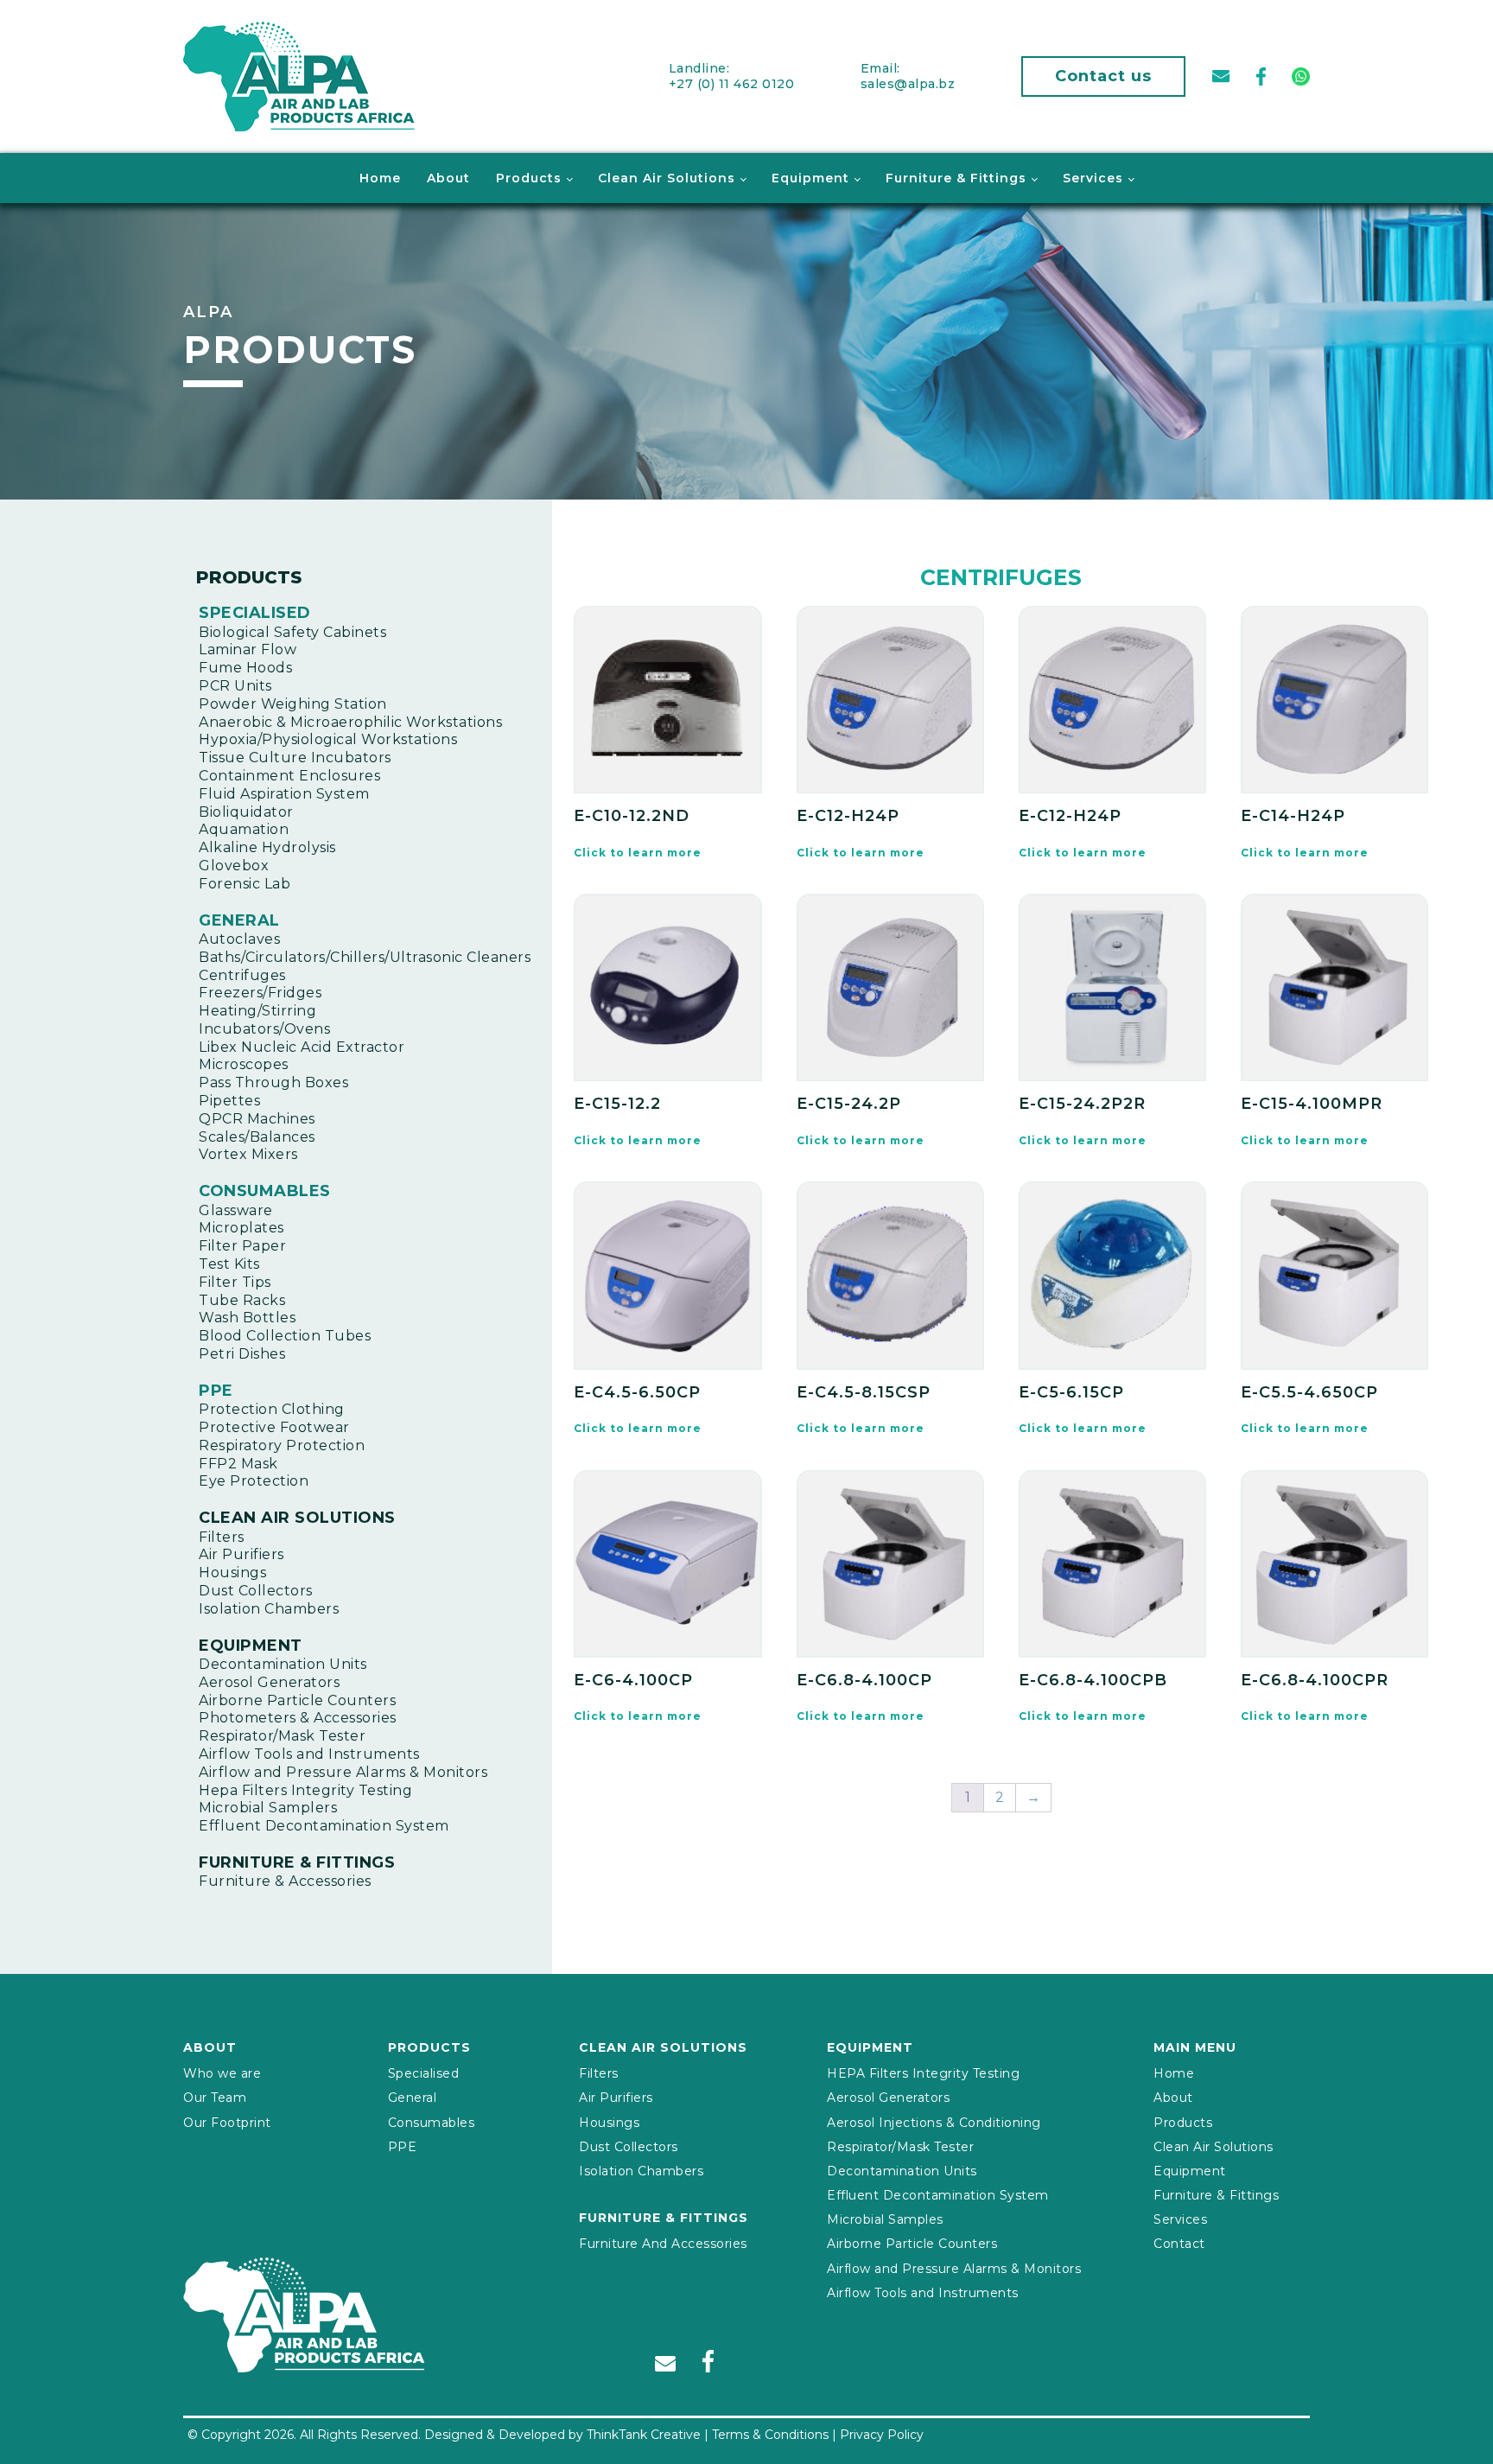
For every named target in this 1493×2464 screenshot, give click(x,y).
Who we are (222, 2073)
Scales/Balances (257, 1137)
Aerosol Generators (269, 1682)
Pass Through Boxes (273, 1082)
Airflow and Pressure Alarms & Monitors (343, 1772)
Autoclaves (239, 939)
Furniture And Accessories (663, 2244)
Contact (1179, 2244)
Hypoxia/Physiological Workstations (328, 739)
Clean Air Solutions (667, 178)
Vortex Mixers (248, 1154)
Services (1093, 178)
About (448, 178)
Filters (222, 1537)
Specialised (255, 613)
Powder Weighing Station (293, 704)
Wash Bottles (247, 1318)
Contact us (1103, 76)
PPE (216, 1391)
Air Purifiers (241, 1554)
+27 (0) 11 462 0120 (732, 84)
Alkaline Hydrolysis (267, 847)
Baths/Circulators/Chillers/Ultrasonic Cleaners (365, 957)
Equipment (810, 178)
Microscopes (244, 1064)
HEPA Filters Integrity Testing (923, 2073)
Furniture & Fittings (956, 178)
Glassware (236, 1210)
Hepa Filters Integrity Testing (305, 1790)
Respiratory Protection (282, 1445)
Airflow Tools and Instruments (309, 1754)
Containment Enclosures (289, 776)
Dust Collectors (256, 1591)
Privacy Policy (882, 2435)
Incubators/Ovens (264, 1029)
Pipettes (229, 1101)
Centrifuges (242, 975)
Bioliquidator (246, 812)
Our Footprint (227, 2123)
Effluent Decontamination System (324, 1826)
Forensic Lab (245, 884)
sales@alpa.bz (908, 84)
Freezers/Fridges (260, 993)
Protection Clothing (272, 1409)
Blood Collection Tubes (285, 1336)
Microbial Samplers (268, 1808)
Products (529, 178)
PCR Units (235, 686)
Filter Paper (242, 1246)
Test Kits (229, 1264)
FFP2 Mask (238, 1464)
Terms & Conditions (770, 2435)
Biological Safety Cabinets (292, 632)
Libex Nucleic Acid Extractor (302, 1047)
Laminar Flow (248, 649)
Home (380, 178)
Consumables (265, 1191)
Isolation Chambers (269, 1609)
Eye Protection (254, 1481)
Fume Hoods (245, 668)
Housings (232, 1573)
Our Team (215, 2098)
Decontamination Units (283, 1664)
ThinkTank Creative (644, 2435)
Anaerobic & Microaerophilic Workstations (350, 722)
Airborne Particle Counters (297, 1700)
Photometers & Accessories (298, 1718)
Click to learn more (638, 853)
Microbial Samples (885, 2219)
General (239, 920)
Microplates (241, 1228)
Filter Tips (235, 1282)
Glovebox (234, 866)
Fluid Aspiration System (284, 794)
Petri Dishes (242, 1354)
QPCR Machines (257, 1119)
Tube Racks (242, 1300)
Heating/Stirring (257, 1011)
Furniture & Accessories (285, 1881)
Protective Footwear (274, 1427)
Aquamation (244, 829)
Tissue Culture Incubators (295, 758)
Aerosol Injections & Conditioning (934, 2123)
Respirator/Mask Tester (282, 1736)
